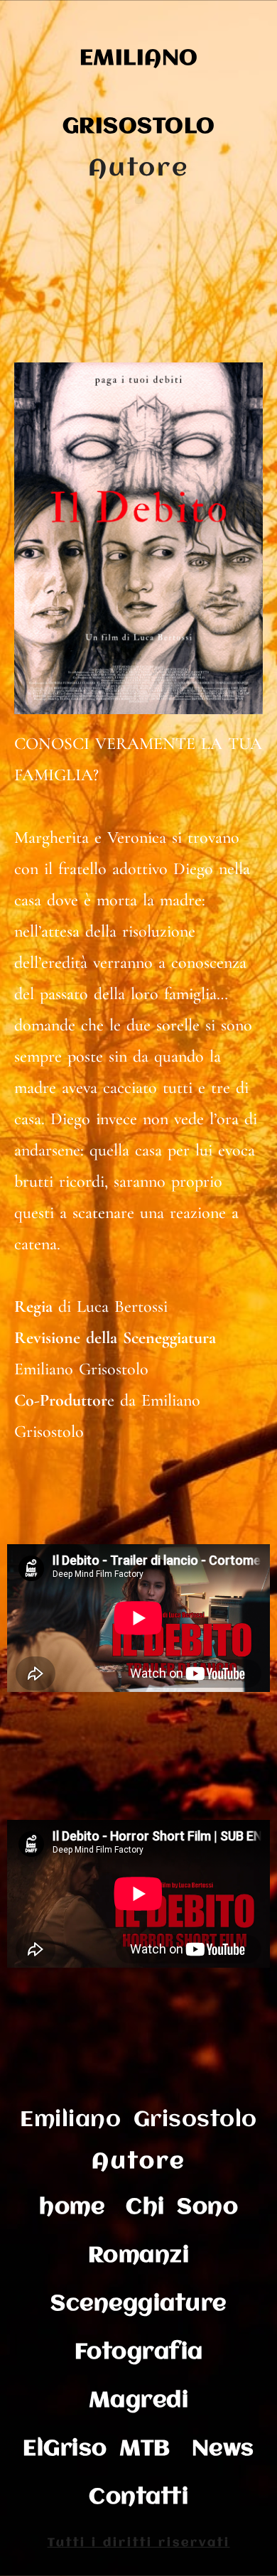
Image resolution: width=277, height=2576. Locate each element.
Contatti (138, 2497)
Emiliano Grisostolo (138, 2120)
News (223, 2449)
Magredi (139, 2401)
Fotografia (139, 2353)
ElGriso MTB (97, 2449)
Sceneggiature (138, 2304)
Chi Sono (182, 2208)
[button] (139, 200)
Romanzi (139, 2256)
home (72, 2208)
